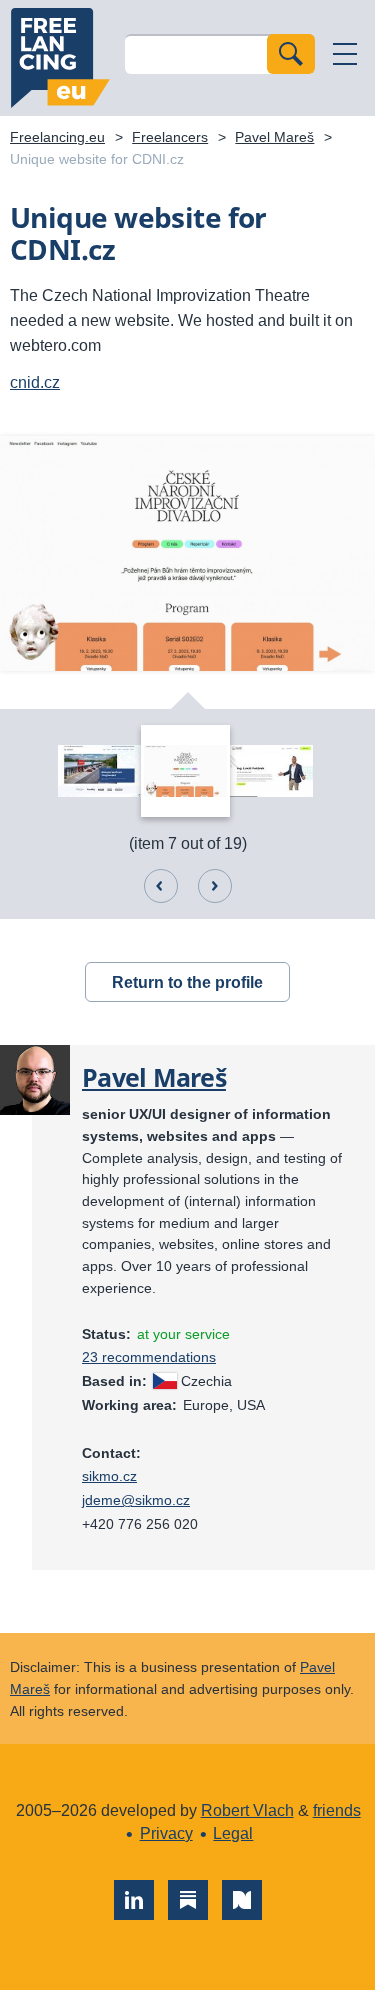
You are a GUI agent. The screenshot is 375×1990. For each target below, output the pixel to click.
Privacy (166, 1833)
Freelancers (170, 137)
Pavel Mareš (274, 137)
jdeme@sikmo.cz (136, 1500)
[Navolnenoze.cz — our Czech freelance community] (242, 1900)
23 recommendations (149, 1357)
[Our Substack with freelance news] (188, 1900)
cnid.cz (35, 382)
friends (337, 1810)
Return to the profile (187, 982)
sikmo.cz (109, 1476)
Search (291, 54)
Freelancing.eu (60, 58)
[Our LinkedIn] (134, 1900)
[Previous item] (161, 886)
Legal (233, 1833)
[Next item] (215, 886)
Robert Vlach (247, 1810)
